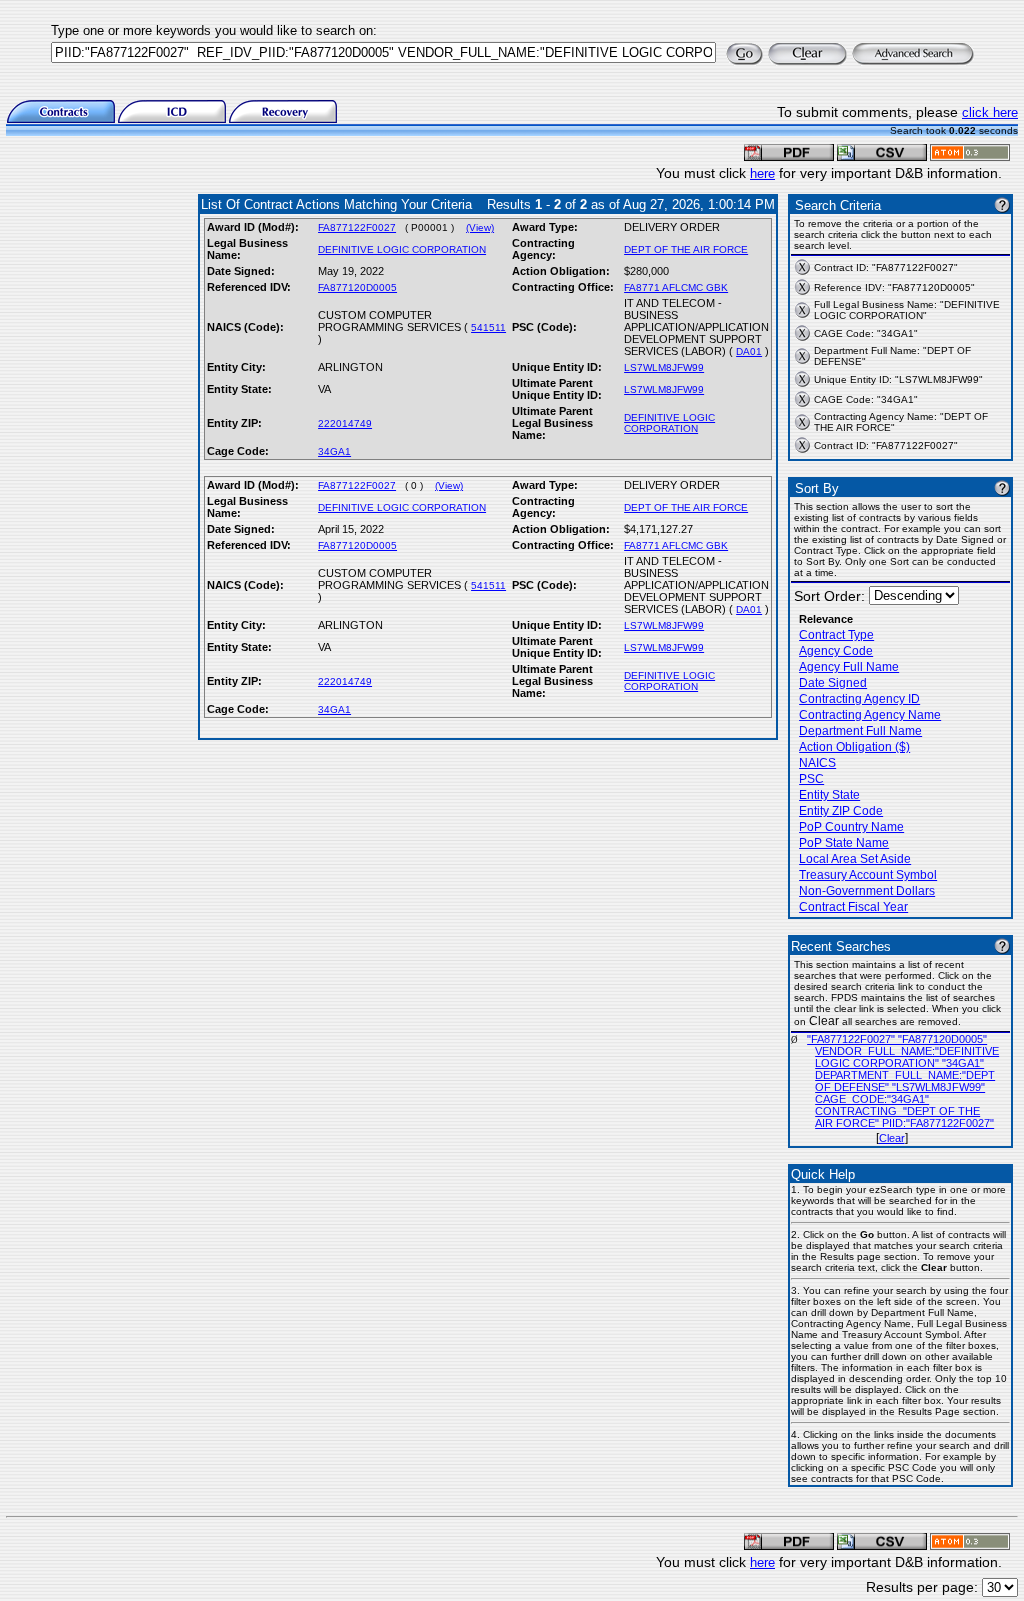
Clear (892, 1138)
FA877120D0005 (357, 287)
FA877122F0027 (357, 227)
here (762, 173)
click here (990, 112)
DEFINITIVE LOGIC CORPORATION (402, 249)
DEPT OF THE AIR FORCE (686, 249)
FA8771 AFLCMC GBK (676, 287)
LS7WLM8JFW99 (664, 367)
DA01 (749, 351)
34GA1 (334, 451)
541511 (488, 327)
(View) (480, 227)
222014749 (345, 423)
